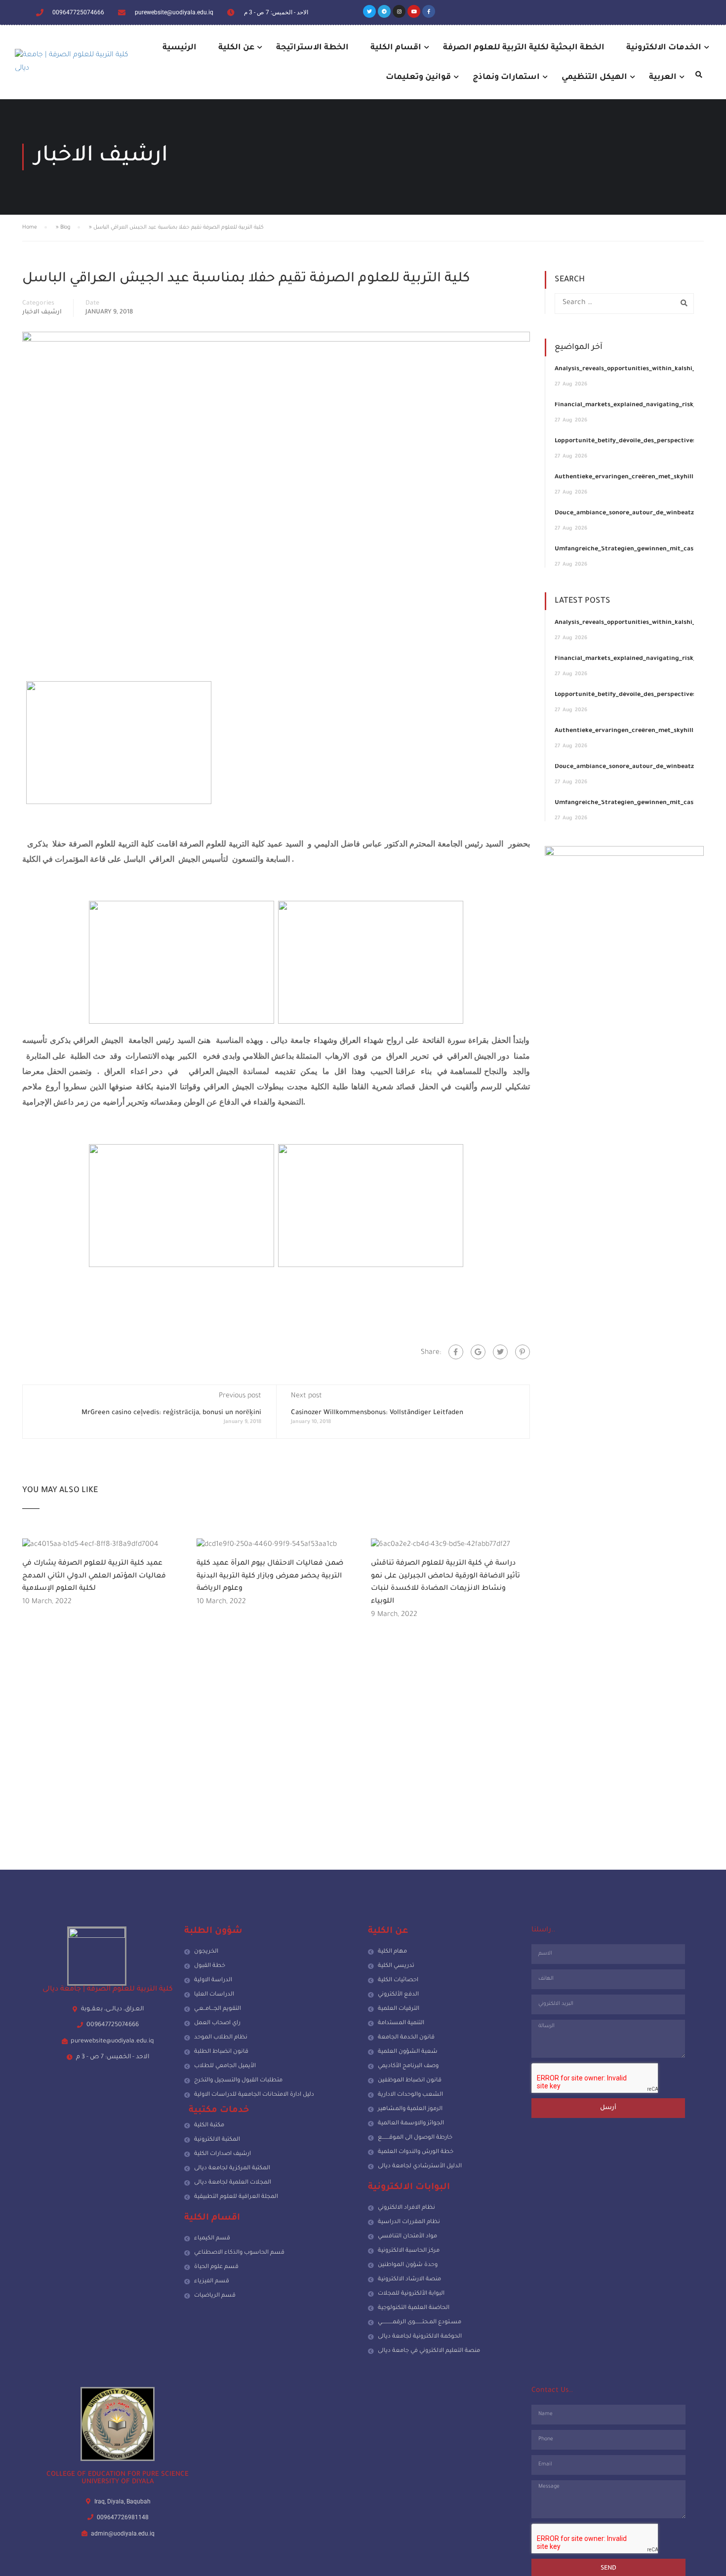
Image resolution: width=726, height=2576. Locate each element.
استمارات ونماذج (506, 77)
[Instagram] (399, 11)
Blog (65, 228)
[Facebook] (456, 1352)
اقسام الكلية (396, 48)
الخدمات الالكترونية (664, 48)
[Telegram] (384, 11)
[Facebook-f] (429, 11)
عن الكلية (236, 48)
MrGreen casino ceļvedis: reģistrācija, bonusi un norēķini (171, 1413)
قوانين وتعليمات (418, 77)
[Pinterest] (523, 1352)
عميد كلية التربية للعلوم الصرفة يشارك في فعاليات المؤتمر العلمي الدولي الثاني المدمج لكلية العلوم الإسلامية (94, 1576)
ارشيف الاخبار (42, 312)
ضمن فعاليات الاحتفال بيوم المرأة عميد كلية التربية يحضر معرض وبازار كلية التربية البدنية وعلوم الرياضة (270, 1576)
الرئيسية (180, 48)
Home (30, 228)
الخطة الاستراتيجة (312, 48)
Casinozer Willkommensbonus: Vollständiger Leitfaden (377, 1413)
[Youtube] (414, 11)
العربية (663, 77)
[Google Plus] (478, 1352)
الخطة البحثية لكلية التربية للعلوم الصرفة (524, 48)
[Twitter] (369, 11)
